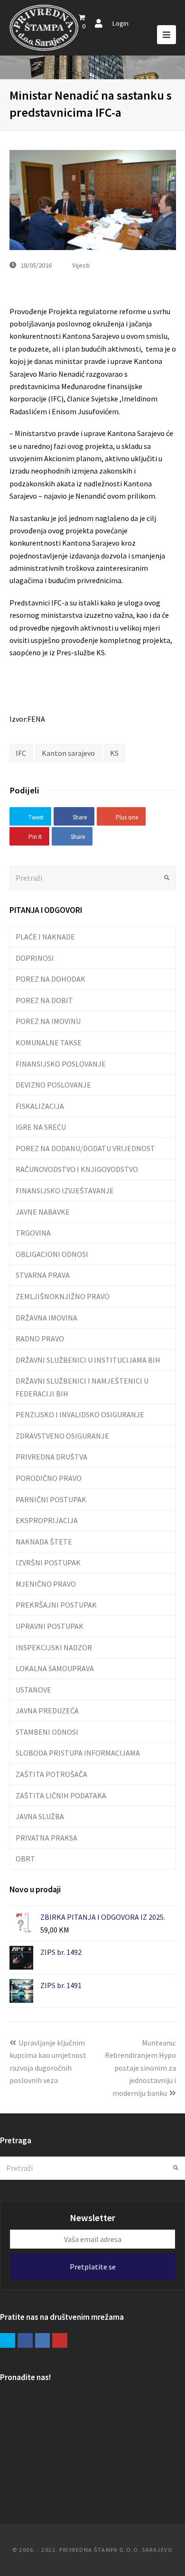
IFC (21, 753)
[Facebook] (25, 2341)
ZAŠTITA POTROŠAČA (51, 1774)
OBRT (25, 1859)
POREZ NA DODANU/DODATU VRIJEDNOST (85, 1148)
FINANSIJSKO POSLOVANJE (61, 1064)
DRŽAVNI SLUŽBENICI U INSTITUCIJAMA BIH (88, 1360)
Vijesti (81, 265)
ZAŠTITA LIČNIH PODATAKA (61, 1795)
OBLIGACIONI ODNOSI (52, 1254)
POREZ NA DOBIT (44, 1000)
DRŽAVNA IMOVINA (46, 1318)
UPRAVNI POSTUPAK (50, 1626)
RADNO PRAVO (40, 1339)
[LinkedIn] (43, 2341)
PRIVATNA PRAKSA (46, 1838)
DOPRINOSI (35, 958)
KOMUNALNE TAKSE (49, 1042)
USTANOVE (33, 1690)
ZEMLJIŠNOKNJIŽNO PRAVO (63, 1296)
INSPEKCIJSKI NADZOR (54, 1647)
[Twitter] (8, 2341)
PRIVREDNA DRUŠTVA (51, 1457)
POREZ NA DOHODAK (51, 979)
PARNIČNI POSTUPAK (51, 1499)
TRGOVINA (33, 1233)
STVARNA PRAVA (43, 1275)
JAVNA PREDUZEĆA (47, 1711)
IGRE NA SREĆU (41, 1127)
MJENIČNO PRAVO (46, 1584)
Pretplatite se (93, 2267)
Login (120, 23)
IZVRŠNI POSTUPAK (48, 1562)
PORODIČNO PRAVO (49, 1478)
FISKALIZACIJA (40, 1106)
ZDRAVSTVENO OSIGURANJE (62, 1436)
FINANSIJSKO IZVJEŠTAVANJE (65, 1190)
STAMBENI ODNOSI (47, 1732)
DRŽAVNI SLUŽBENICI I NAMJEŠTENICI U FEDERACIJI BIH (82, 1387)
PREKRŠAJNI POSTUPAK (56, 1605)
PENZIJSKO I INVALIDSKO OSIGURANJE (80, 1414)
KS (114, 753)
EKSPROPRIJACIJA (47, 1520)
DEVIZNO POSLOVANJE (53, 1085)
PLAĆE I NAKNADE (45, 937)
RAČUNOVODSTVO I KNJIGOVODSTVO (77, 1169)
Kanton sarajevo (68, 753)
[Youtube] (60, 2341)
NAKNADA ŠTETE (44, 1542)
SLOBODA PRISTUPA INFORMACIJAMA (78, 1753)
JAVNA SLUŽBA (40, 1816)
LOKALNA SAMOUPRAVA (55, 1668)
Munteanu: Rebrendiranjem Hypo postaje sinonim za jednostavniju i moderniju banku (140, 2068)
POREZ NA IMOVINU (48, 1021)
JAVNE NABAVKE (43, 1212)
